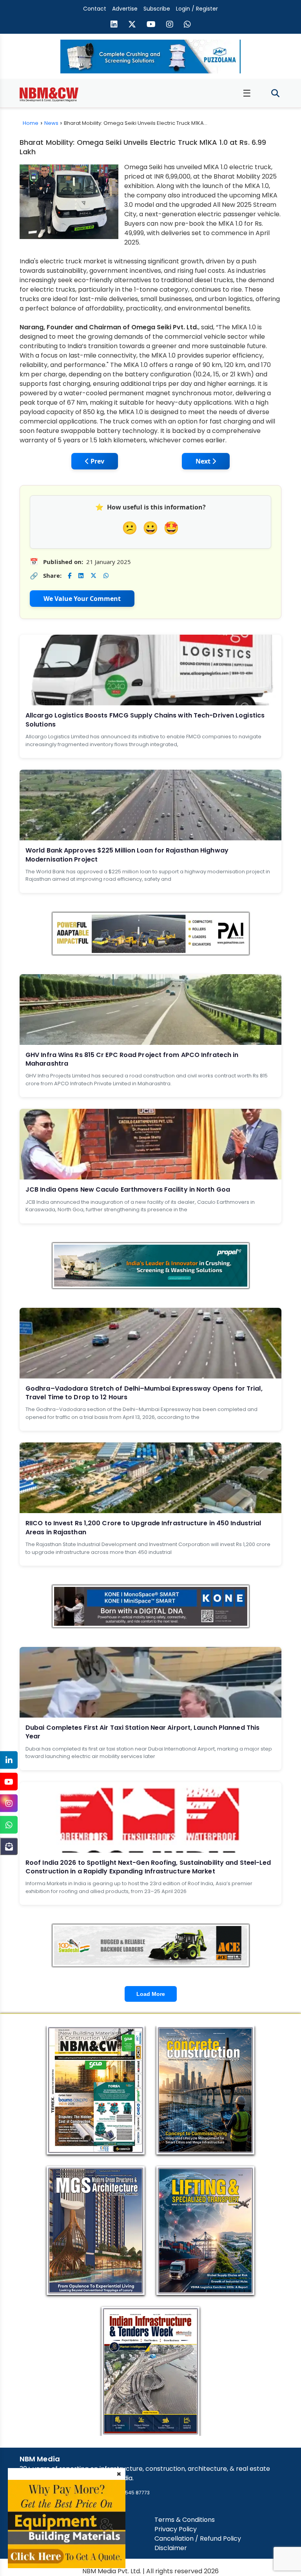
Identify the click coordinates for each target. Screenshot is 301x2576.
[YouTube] (9, 1782)
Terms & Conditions (185, 2520)
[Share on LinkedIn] (81, 576)
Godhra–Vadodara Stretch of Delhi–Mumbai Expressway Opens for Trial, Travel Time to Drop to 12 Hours (144, 1393)
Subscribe (157, 9)
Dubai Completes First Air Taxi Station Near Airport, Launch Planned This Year (142, 1732)
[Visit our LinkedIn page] (114, 25)
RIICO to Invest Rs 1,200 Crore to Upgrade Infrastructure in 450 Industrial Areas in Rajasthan (143, 1527)
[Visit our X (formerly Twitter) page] (132, 25)
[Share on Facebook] (70, 576)
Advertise (125, 9)
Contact (95, 9)
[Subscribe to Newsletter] (9, 1847)
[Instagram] (9, 1803)
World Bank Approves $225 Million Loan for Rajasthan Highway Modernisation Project (127, 855)
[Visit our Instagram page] (170, 25)
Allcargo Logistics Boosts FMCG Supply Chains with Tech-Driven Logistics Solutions (145, 720)
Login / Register (197, 9)
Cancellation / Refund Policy (198, 2539)
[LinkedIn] (9, 1760)
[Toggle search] (275, 94)
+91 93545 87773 (130, 2493)
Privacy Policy (176, 2529)
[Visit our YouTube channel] (151, 25)
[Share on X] (93, 576)
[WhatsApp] (9, 1825)
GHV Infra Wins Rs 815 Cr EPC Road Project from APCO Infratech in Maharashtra (132, 1059)
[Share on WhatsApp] (106, 576)
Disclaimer (171, 2548)
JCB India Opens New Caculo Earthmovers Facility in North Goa (128, 1189)
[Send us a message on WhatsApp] (187, 25)
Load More (151, 1994)
